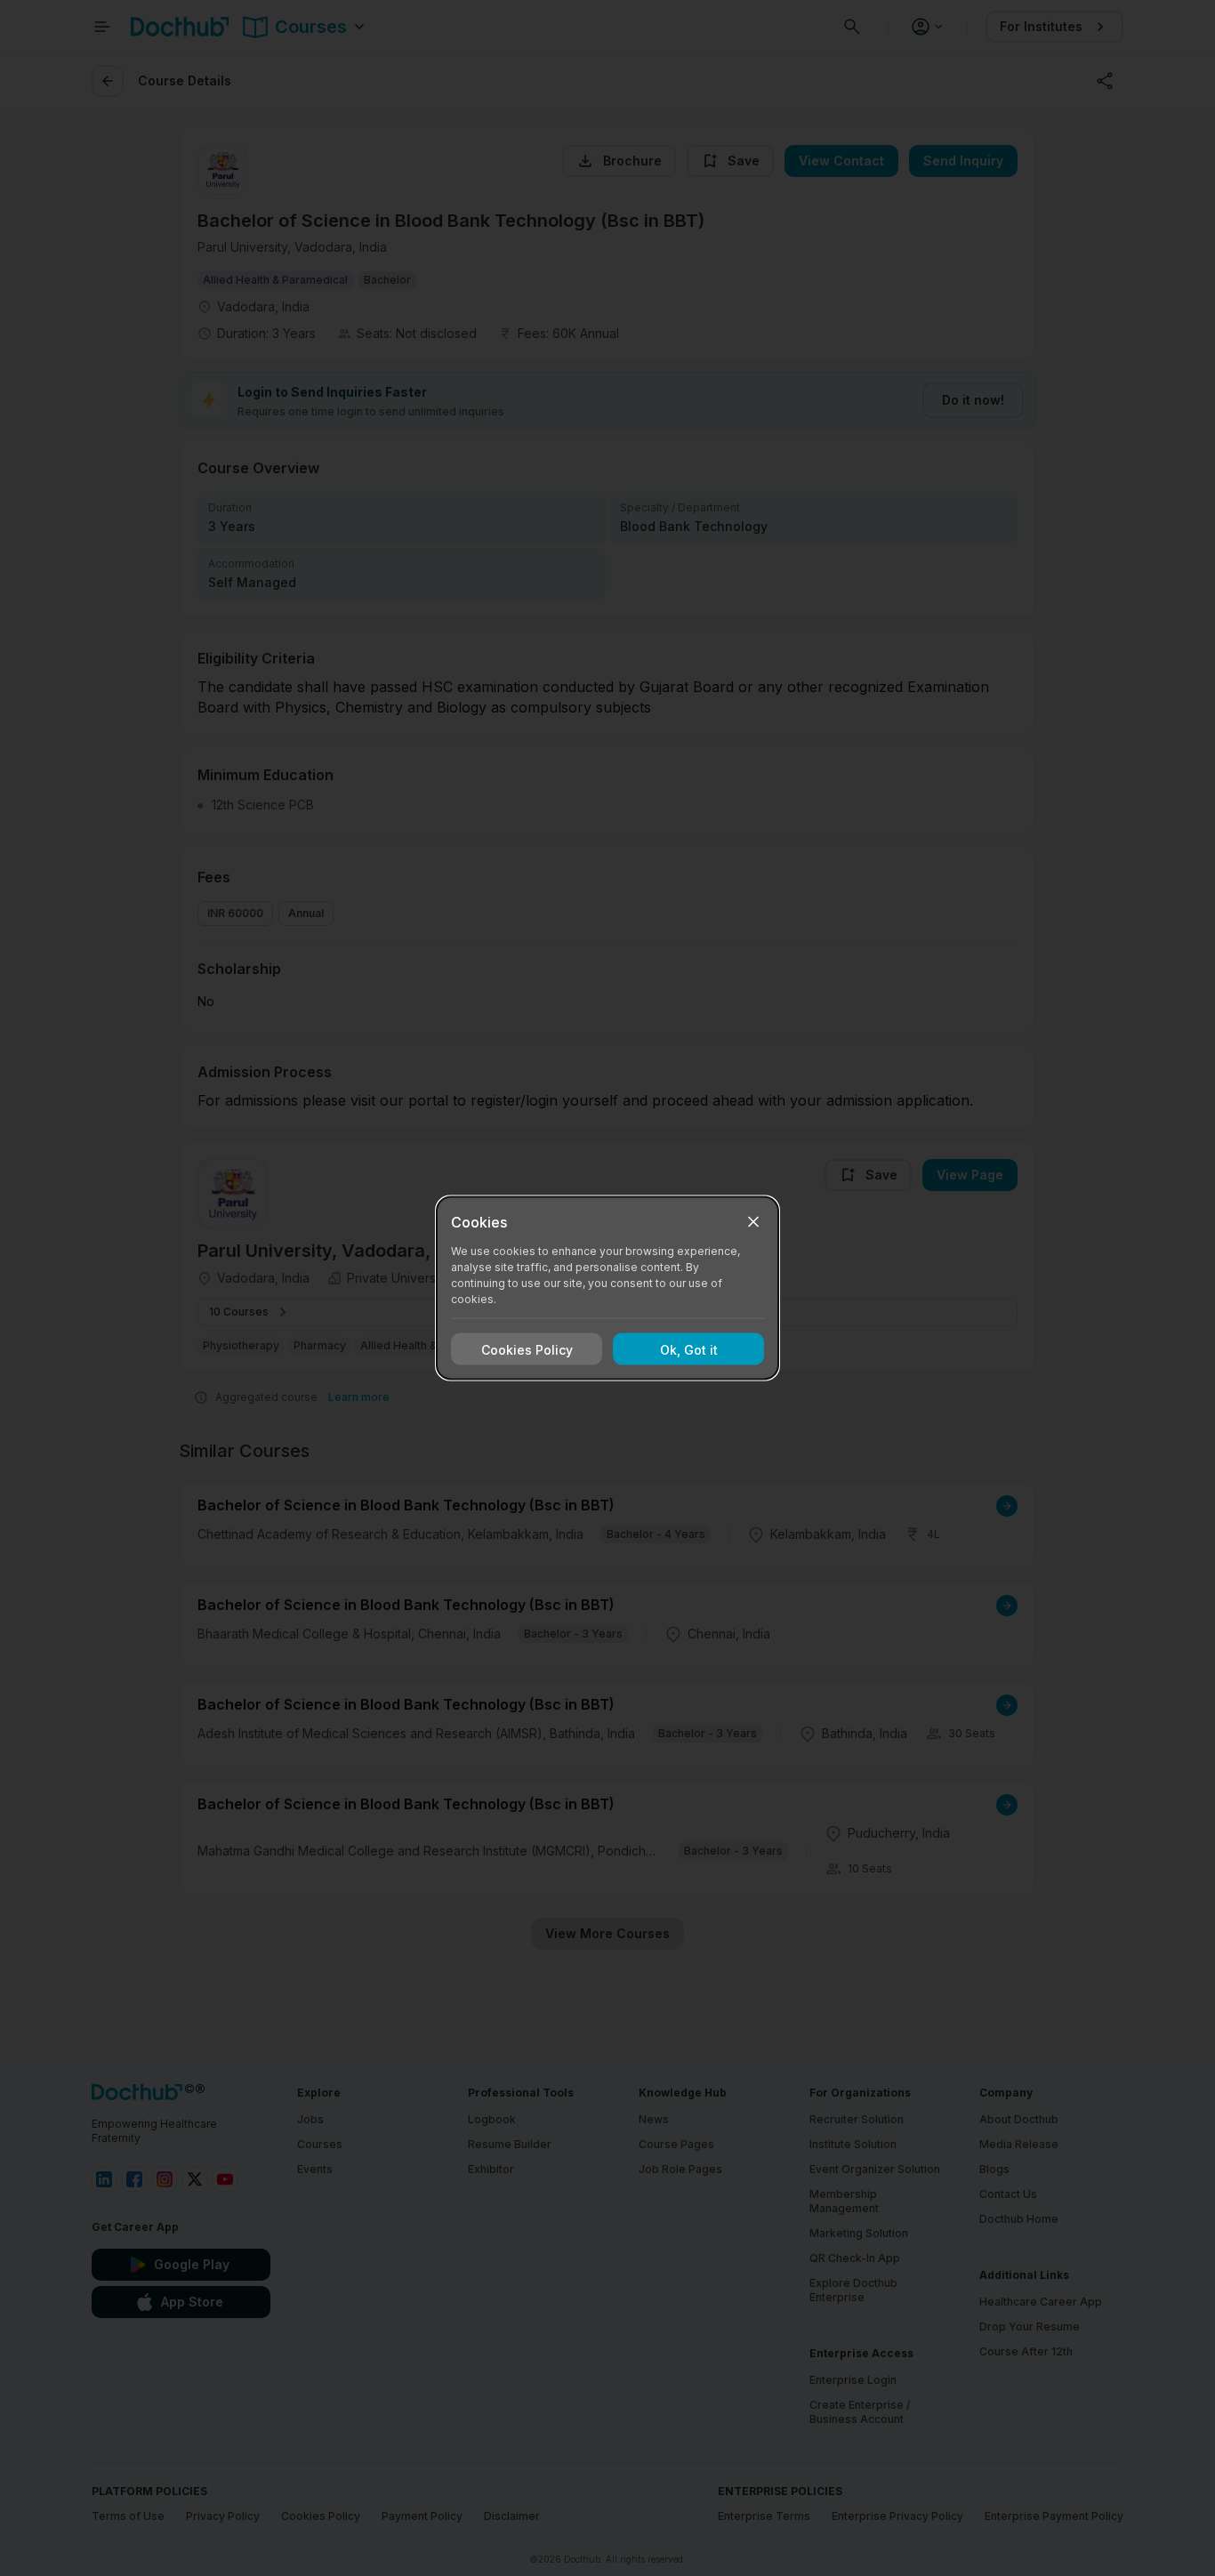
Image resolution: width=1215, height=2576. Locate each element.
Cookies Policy (527, 1349)
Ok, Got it (689, 1349)
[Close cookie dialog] (753, 1222)
